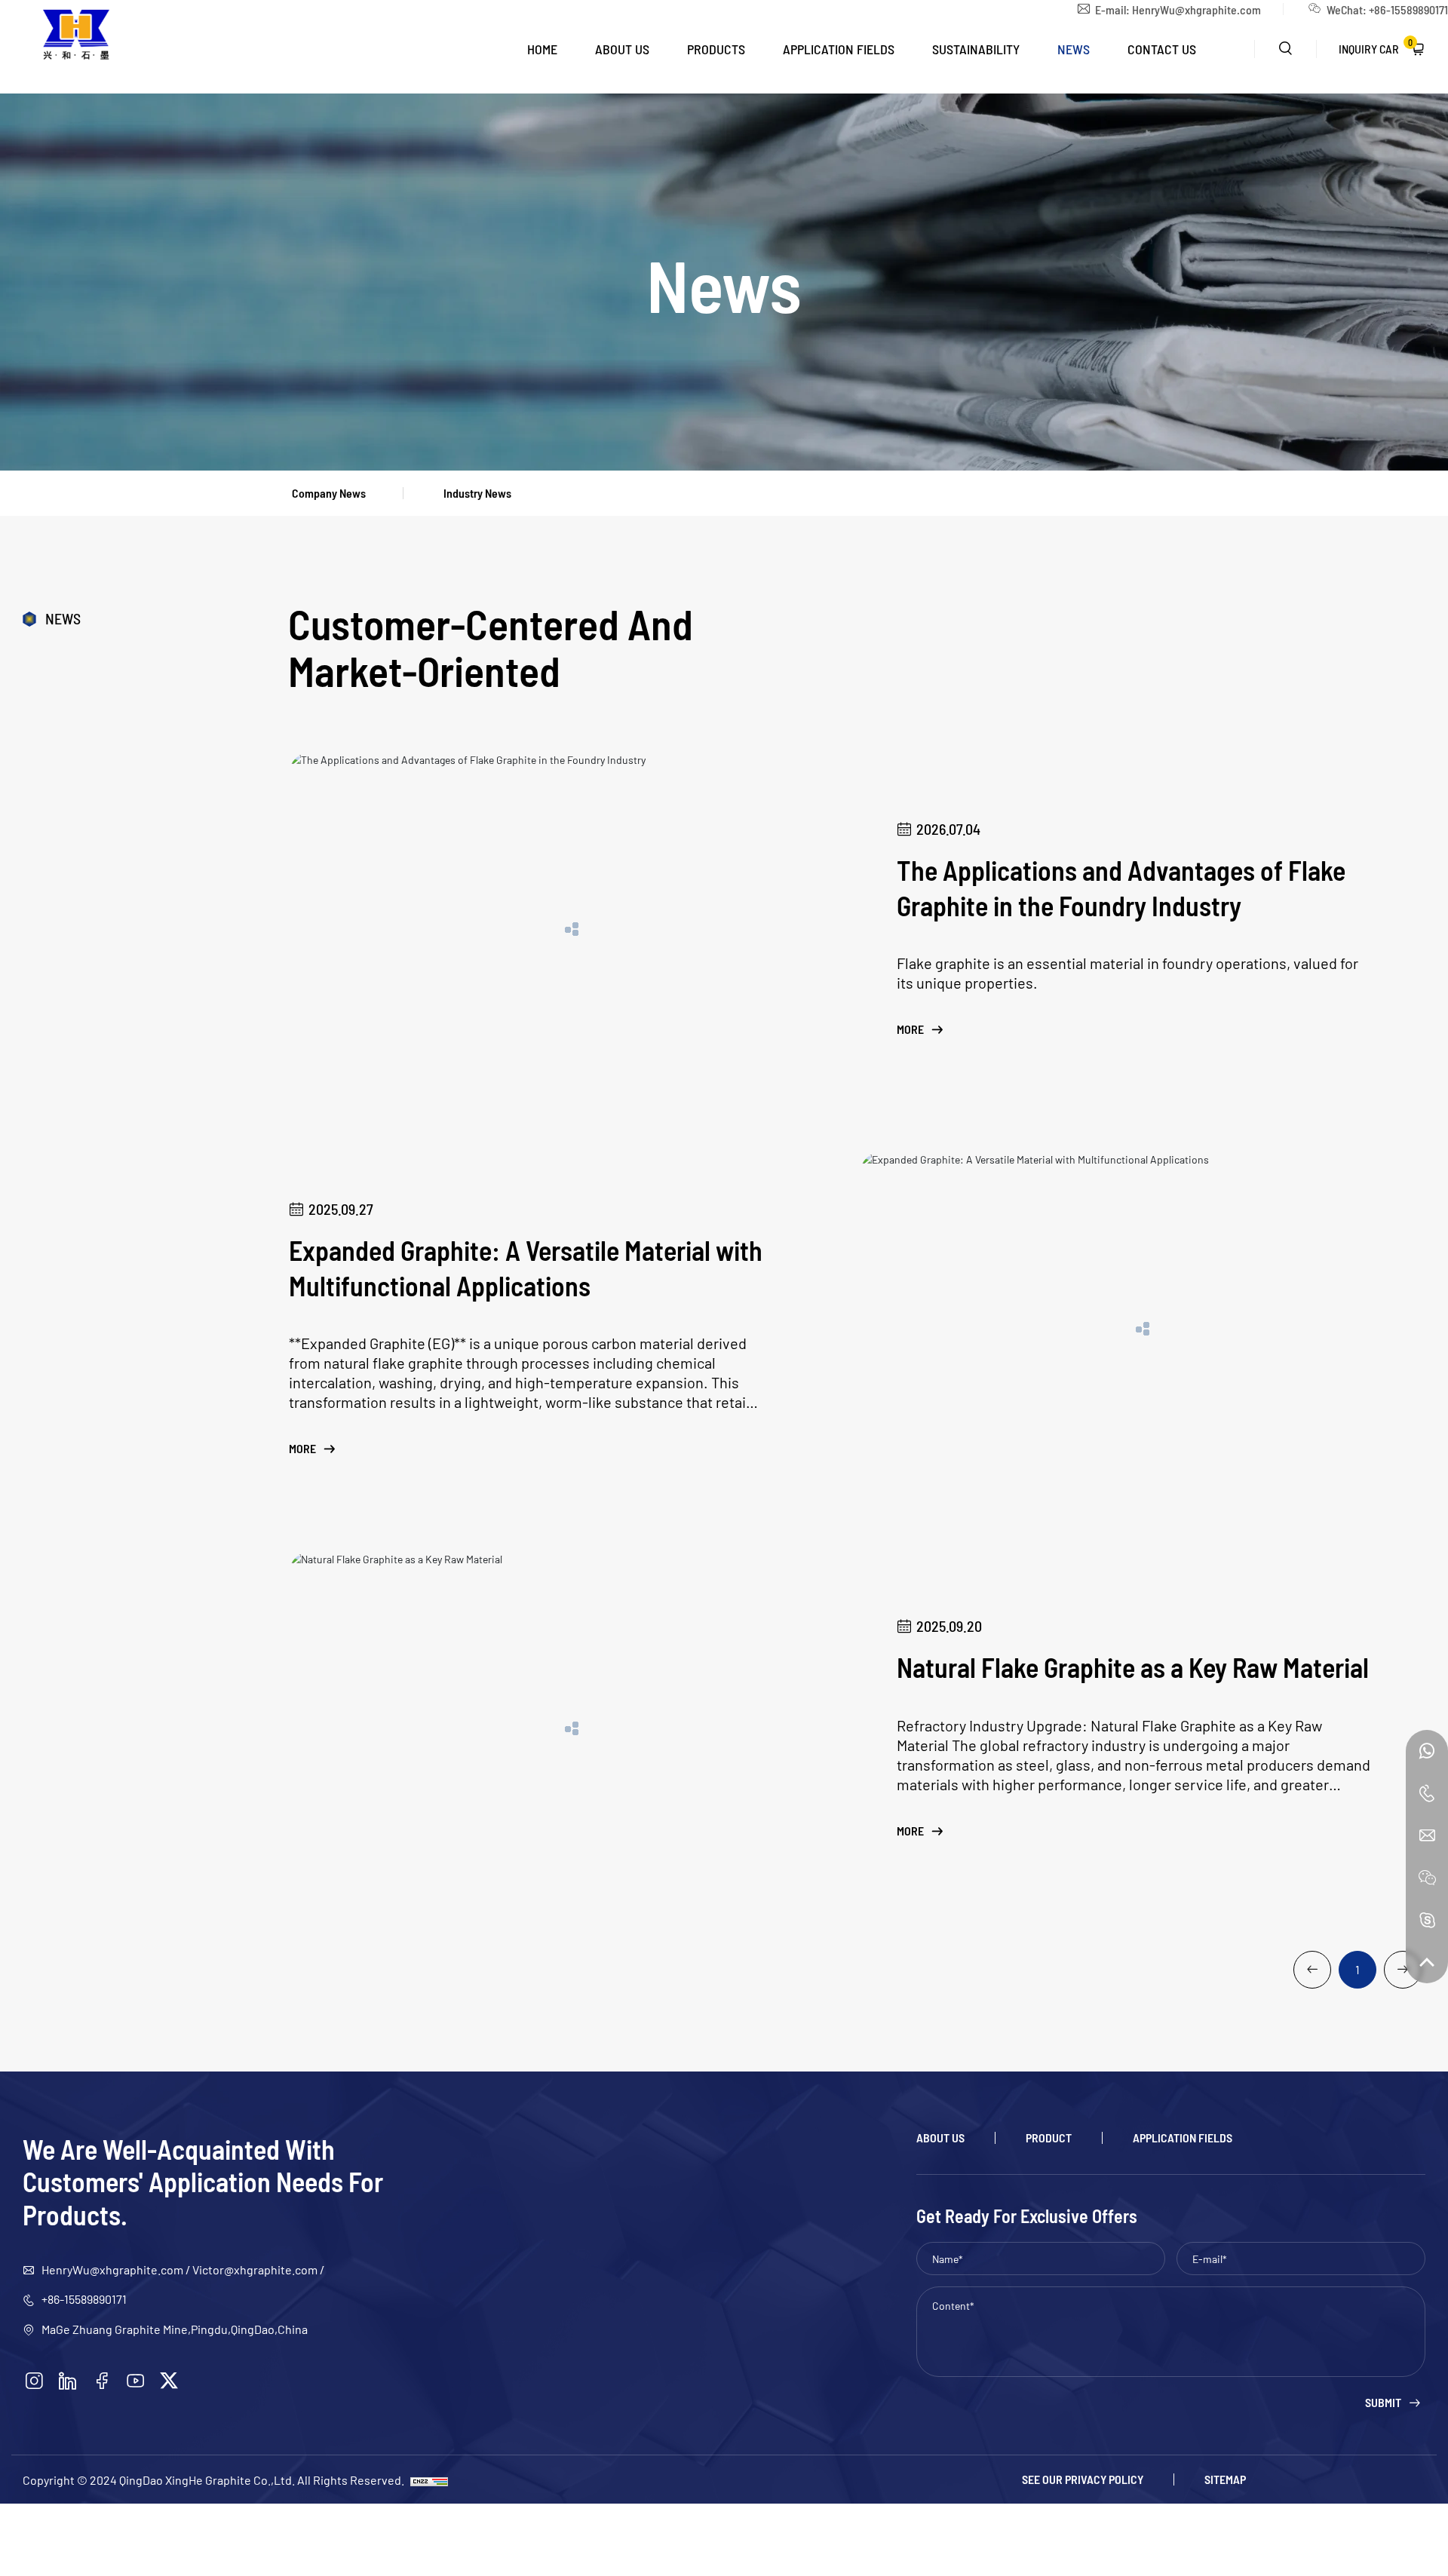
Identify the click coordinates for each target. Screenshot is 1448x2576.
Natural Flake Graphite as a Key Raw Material (1133, 1667)
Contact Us (1162, 49)
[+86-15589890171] (1427, 1751)
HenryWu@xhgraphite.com (1196, 9)
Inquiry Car (1376, 46)
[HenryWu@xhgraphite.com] (1427, 1835)
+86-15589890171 (84, 2298)
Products (716, 49)
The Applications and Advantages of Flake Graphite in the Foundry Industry (1121, 887)
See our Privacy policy (1083, 2479)
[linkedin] (68, 2381)
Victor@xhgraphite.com (255, 2269)
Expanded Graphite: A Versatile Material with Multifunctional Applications (526, 1267)
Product (1049, 2138)
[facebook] (102, 2381)
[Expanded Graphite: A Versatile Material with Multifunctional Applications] (1143, 1329)
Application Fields (839, 49)
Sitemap (1225, 2479)
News (1074, 49)
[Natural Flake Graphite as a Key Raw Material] (572, 1728)
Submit (1383, 2403)
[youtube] (136, 2381)
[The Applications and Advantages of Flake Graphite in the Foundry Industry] (572, 929)
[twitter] (169, 2381)
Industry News (477, 493)
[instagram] (34, 2381)
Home (542, 49)
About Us (622, 49)
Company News (329, 493)
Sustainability (976, 49)
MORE (910, 1029)
